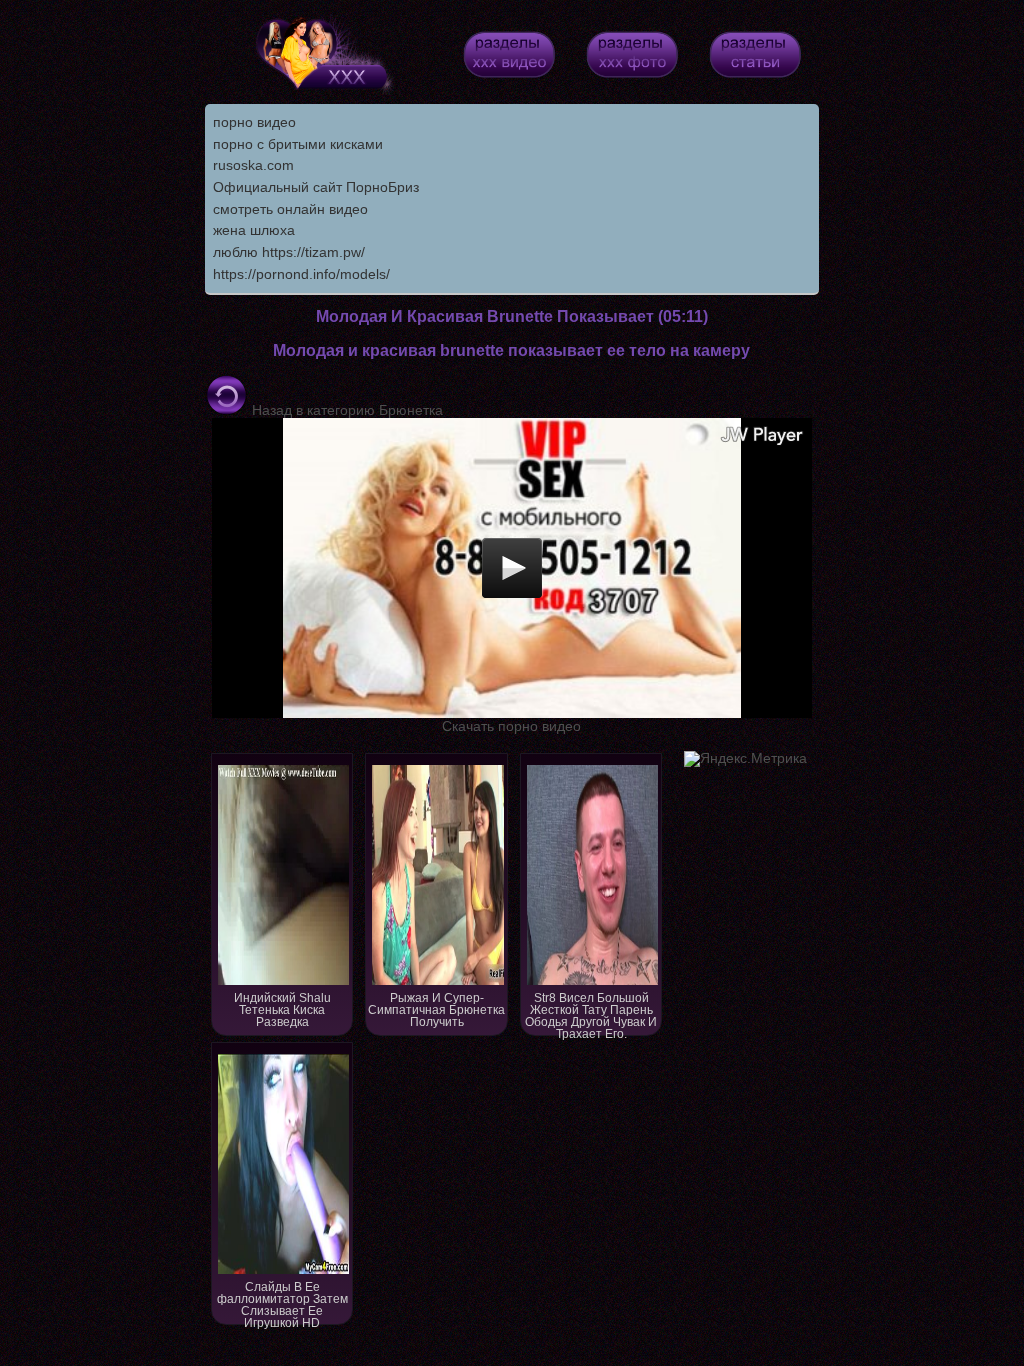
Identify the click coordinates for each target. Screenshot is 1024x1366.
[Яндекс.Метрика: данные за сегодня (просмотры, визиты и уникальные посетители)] (745, 759)
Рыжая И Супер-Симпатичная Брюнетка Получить (436, 1010)
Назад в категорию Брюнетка (345, 410)
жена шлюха (254, 230)
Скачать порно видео (511, 726)
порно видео (254, 122)
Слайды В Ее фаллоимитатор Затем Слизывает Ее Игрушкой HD (282, 1302)
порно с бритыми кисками (298, 144)
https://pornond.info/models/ (301, 274)
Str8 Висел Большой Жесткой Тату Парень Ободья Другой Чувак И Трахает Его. (591, 1013)
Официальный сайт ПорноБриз (316, 187)
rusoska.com (253, 165)
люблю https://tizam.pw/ (289, 252)
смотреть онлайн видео (290, 209)
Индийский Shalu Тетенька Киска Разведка (282, 1010)
